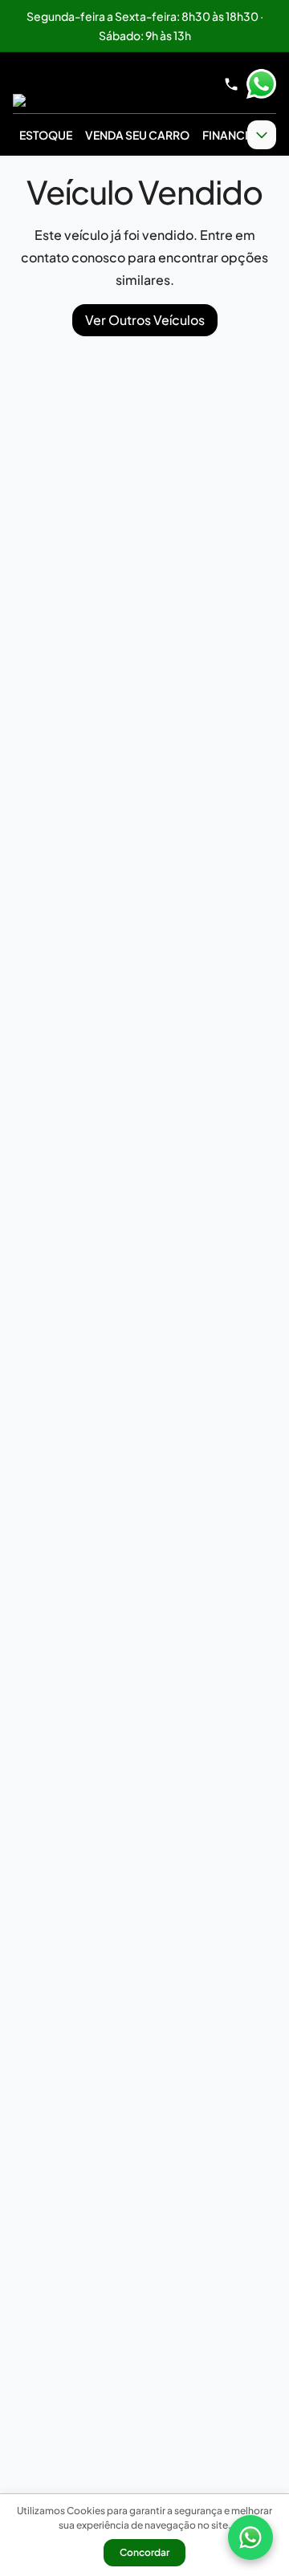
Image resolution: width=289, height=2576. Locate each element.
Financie (228, 135)
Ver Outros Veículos (145, 320)
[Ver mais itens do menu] (262, 135)
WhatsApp (261, 84)
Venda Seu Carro (137, 135)
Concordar (144, 2552)
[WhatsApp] (250, 2537)
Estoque (46, 135)
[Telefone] (231, 84)
